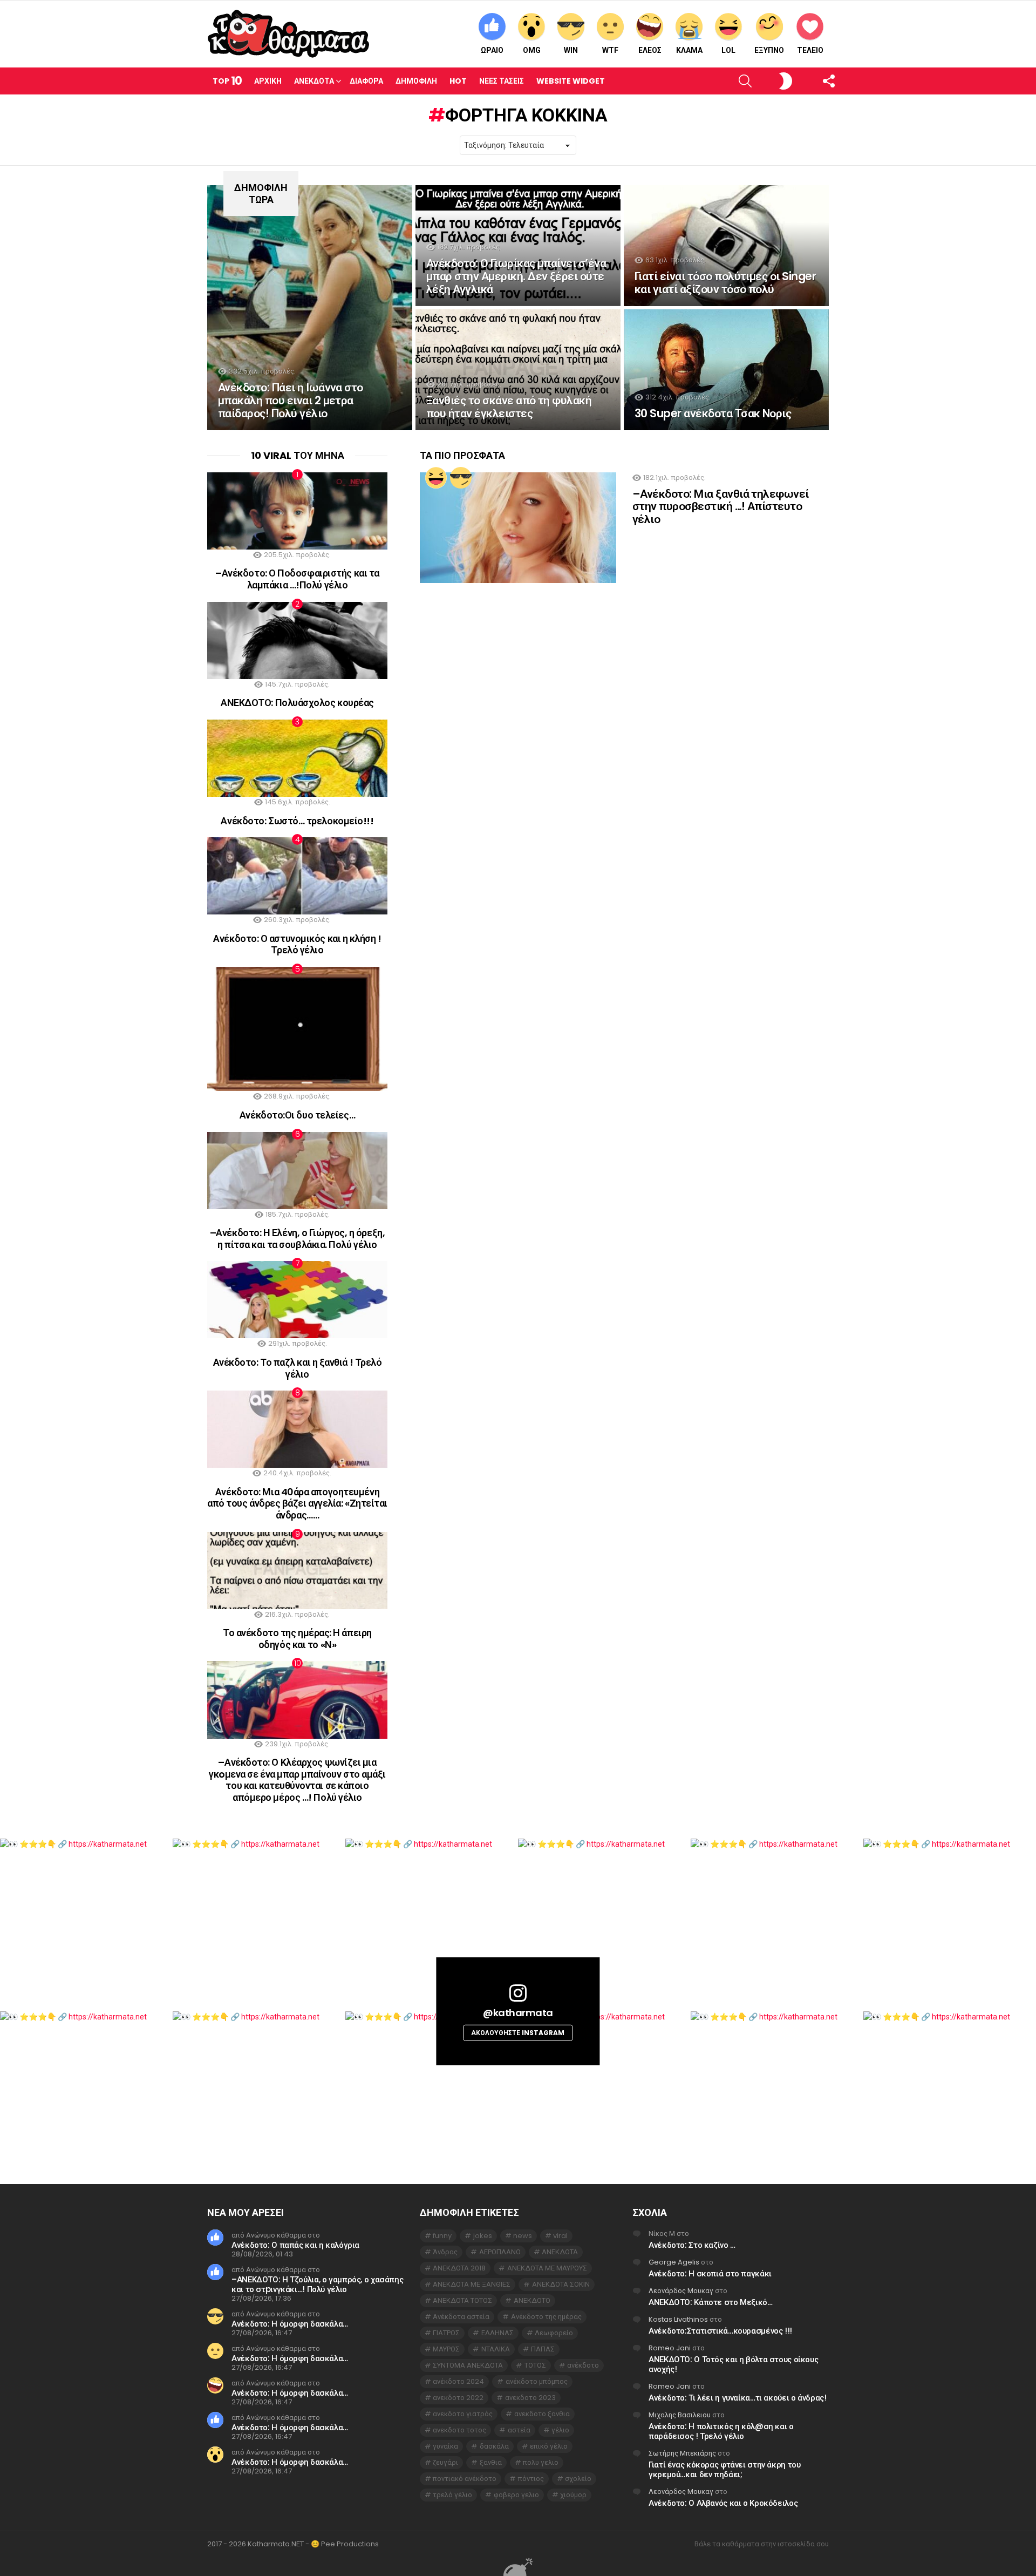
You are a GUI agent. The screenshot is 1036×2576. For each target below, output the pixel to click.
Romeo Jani (670, 2348)
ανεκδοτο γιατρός (463, 2414)
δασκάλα (494, 2446)
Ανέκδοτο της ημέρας (546, 2317)
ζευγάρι (445, 2462)
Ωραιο (492, 50)
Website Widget (571, 81)
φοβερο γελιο (516, 2495)
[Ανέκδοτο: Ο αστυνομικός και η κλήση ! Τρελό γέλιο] (297, 876)
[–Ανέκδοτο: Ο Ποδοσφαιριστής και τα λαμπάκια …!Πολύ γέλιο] (297, 511)
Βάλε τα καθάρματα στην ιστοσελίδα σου (762, 2544)
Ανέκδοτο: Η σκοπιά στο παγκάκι (710, 2273)
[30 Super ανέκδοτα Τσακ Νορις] (726, 370)
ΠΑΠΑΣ (543, 2349)
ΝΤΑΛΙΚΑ (496, 2349)
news (523, 2236)
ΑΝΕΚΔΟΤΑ (560, 2252)
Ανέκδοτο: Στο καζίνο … (692, 2245)
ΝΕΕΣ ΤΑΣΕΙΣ (502, 81)
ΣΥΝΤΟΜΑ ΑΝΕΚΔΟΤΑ (468, 2365)
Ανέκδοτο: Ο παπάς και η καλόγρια (295, 2245)
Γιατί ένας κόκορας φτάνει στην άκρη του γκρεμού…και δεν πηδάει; (724, 2469)
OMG (532, 50)
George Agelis (674, 2262)
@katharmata (518, 2013)
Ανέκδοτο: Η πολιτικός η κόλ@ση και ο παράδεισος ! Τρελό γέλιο (721, 2431)
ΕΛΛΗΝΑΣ (497, 2333)
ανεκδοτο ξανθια (542, 2414)
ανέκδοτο (583, 2365)
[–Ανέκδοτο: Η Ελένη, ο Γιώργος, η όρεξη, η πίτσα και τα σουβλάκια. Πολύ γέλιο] (297, 1171)
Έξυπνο (769, 50)
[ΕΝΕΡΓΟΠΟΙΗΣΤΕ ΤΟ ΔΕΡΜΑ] (768, 81)
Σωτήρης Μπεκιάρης (682, 2453)
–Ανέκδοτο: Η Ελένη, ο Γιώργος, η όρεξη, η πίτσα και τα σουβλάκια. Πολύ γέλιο (297, 1239)
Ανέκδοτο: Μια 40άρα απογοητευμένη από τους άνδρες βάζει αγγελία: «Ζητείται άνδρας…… (297, 1503)
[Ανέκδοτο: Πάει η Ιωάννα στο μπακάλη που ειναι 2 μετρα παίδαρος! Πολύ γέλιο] (310, 308)
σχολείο (578, 2479)
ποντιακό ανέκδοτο (465, 2479)
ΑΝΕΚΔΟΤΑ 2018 (459, 2268)
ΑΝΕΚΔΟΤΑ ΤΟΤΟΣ (462, 2300)
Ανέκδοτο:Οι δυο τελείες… (297, 1115)
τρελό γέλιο (452, 2495)
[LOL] (436, 478)
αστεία (519, 2430)
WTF (610, 50)
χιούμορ (573, 2495)
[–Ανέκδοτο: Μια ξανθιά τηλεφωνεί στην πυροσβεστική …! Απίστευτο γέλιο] (518, 528)
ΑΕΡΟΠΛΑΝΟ (500, 2252)
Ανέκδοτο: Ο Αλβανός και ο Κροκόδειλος (723, 2503)
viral (560, 2236)
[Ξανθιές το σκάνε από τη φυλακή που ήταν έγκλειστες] (518, 370)
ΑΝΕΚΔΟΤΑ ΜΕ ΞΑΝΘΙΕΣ (472, 2284)
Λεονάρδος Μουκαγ (681, 2291)
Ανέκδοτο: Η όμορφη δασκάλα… (290, 2324)
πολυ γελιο (541, 2462)
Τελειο (810, 50)
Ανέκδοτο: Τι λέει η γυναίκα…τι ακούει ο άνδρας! (737, 2398)
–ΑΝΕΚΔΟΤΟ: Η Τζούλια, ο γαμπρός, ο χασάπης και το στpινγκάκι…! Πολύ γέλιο (317, 2284)
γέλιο (560, 2430)
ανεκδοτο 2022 (458, 2398)
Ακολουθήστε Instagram (518, 2033)
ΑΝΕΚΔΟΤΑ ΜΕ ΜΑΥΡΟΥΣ (547, 2268)
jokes (483, 2236)
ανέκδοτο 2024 (458, 2381)
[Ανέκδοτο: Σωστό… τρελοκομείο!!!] (297, 758)
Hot (458, 81)
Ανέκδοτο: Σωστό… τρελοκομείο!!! (297, 821)
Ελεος (650, 50)
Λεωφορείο (554, 2333)
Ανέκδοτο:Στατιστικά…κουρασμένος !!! (720, 2331)
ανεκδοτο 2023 (530, 2398)
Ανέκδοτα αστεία (461, 2317)
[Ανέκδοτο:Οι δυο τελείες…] (297, 1029)
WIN (571, 50)
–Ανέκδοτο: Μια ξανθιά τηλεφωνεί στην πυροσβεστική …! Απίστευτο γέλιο (721, 506)
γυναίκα (445, 2446)
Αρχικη (268, 81)
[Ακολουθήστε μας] (810, 81)
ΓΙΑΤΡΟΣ (446, 2333)
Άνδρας (445, 2252)
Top (227, 81)
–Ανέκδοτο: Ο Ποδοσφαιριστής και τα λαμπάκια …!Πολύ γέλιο (297, 579)
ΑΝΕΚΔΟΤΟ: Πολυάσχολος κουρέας (297, 703)
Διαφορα (366, 81)
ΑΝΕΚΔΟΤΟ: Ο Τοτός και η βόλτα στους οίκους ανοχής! (733, 2364)
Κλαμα (689, 50)
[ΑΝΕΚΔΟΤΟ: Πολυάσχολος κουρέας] (297, 640)
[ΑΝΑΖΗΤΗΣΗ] (727, 81)
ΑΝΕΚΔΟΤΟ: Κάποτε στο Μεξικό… (711, 2302)
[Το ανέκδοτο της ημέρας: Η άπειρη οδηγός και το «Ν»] (297, 1571)
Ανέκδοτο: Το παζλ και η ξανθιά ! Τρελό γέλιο (298, 1368)
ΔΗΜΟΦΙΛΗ (416, 81)
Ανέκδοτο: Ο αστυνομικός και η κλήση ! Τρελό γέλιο (297, 944)
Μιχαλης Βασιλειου (680, 2415)
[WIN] (461, 478)
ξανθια (491, 2462)
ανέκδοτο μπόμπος (537, 2381)
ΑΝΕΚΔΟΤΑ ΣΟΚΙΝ (561, 2284)
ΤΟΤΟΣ (535, 2365)
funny (442, 2236)
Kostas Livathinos (678, 2319)
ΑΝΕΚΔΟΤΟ (532, 2300)
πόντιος (531, 2479)
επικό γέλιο (549, 2446)
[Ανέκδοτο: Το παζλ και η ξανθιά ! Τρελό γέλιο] (297, 1300)
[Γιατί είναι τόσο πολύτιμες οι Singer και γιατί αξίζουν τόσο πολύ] (726, 246)
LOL (728, 50)
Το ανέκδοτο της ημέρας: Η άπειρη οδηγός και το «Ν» (297, 1639)
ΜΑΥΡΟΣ (446, 2349)
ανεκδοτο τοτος (459, 2430)
